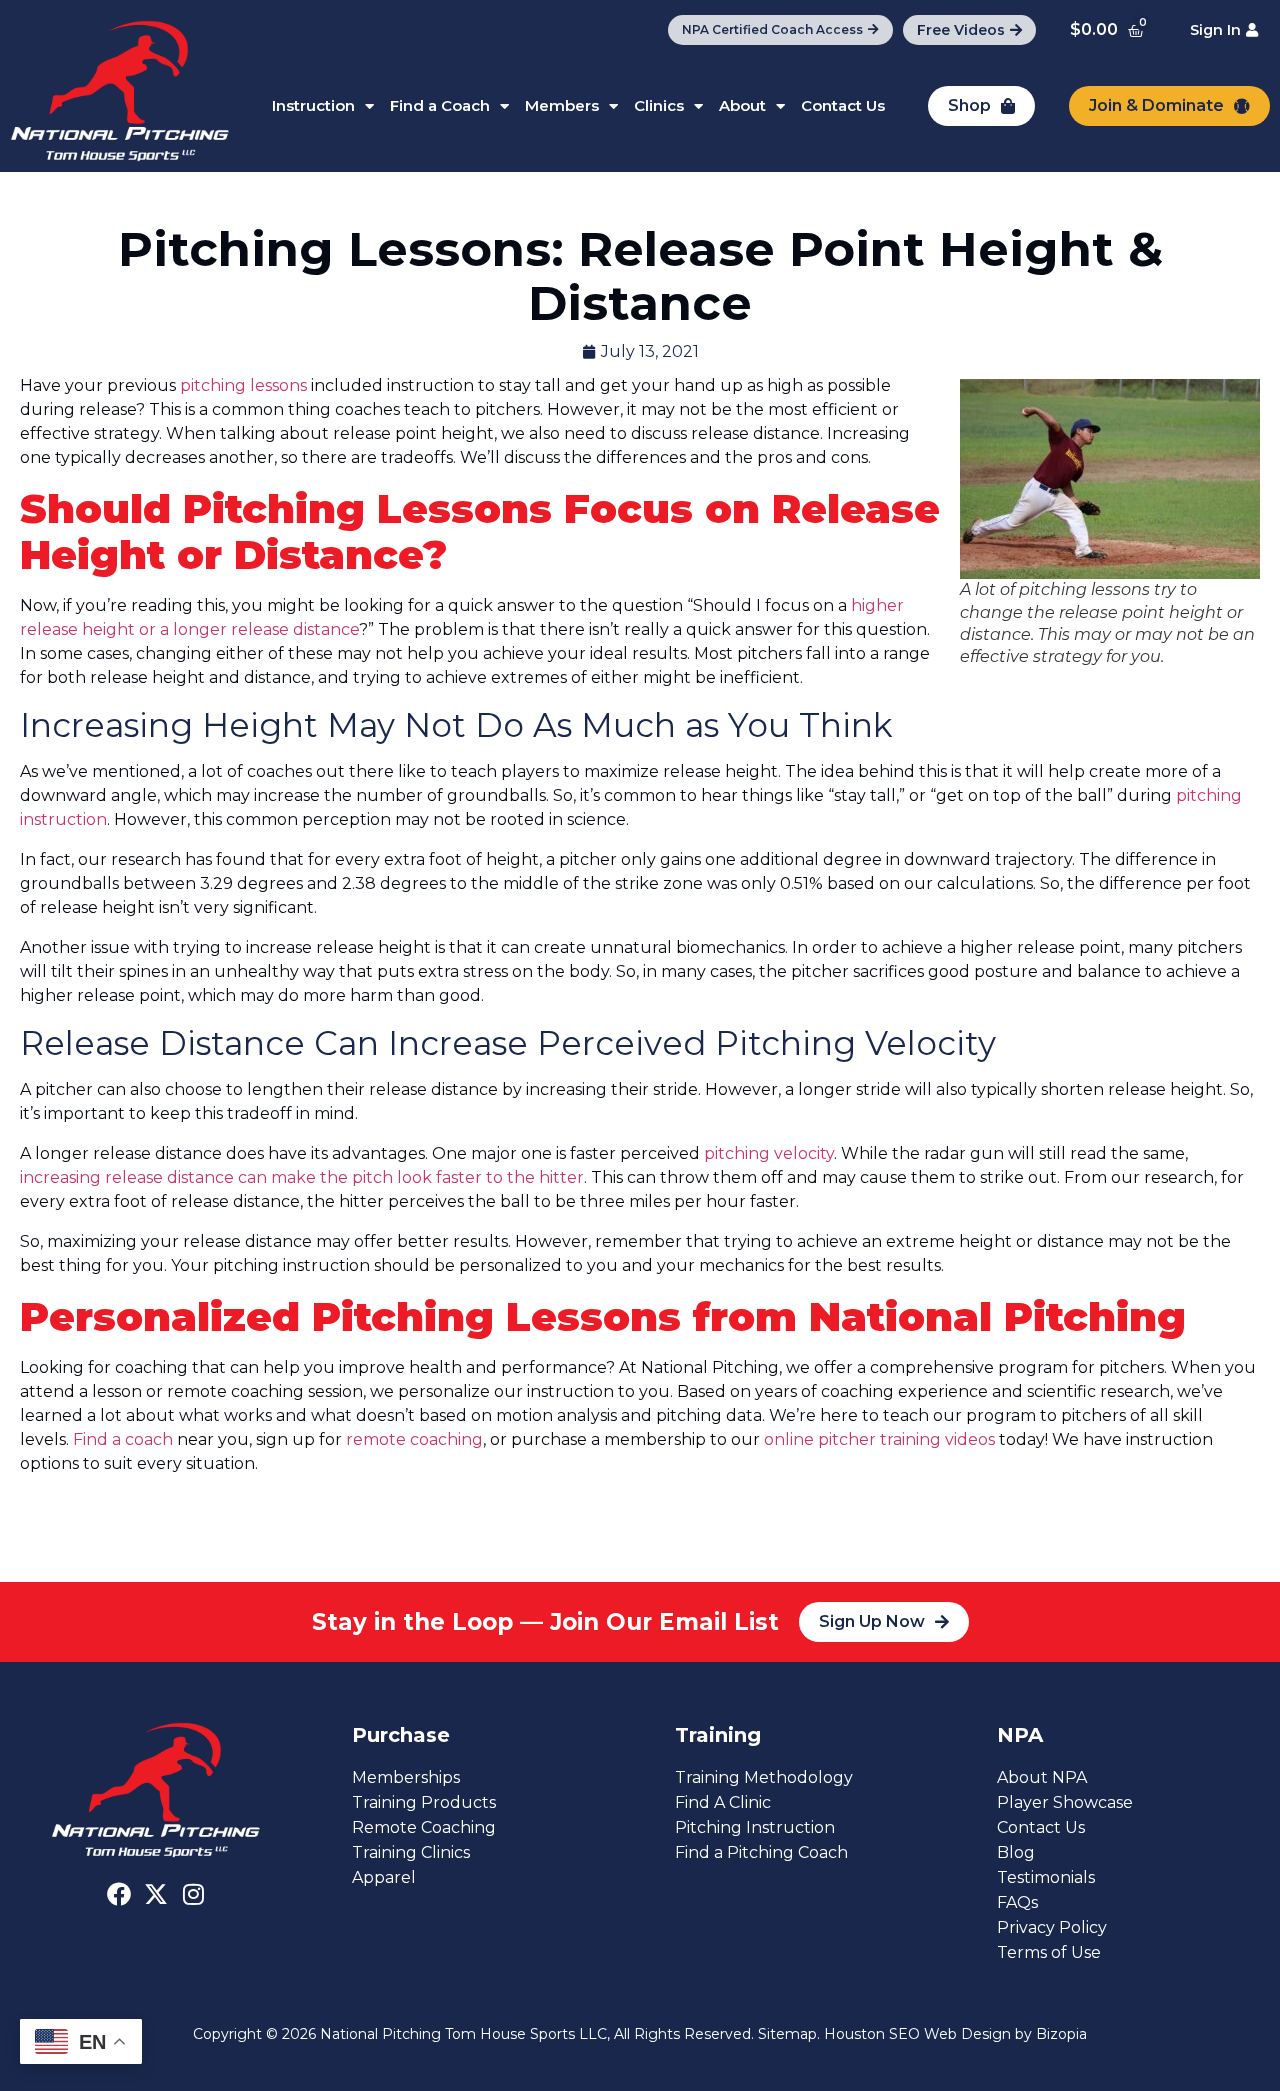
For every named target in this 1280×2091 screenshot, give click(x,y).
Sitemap (787, 2034)
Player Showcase (1065, 1802)
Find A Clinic (723, 1802)
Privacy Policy (1052, 1927)
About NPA (1042, 1777)
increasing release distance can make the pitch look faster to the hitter (302, 1177)
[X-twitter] (156, 1894)
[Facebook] (119, 1894)
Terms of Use (1049, 1952)
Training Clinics (411, 1852)
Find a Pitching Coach (761, 1852)
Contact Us (843, 105)
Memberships (406, 1777)
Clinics (659, 105)
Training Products (424, 1802)
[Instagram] (193, 1894)
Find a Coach (440, 105)
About (742, 105)
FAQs (1017, 1902)
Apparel (384, 1877)
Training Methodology (764, 1777)
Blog (1016, 1852)
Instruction (313, 105)
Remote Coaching (424, 1827)
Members (562, 105)
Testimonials (1046, 1877)
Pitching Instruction (755, 1827)
